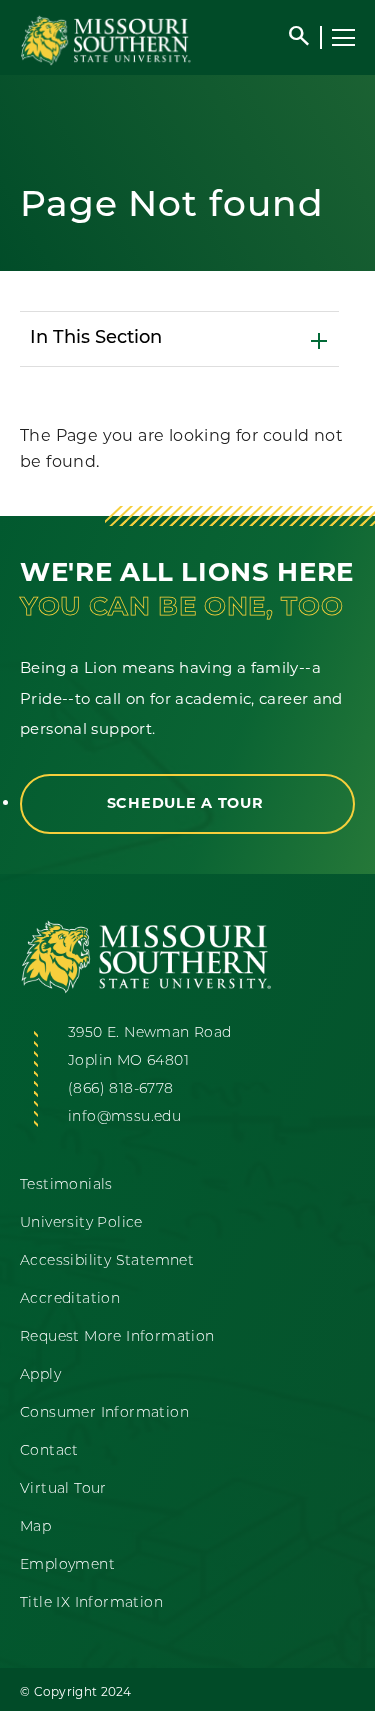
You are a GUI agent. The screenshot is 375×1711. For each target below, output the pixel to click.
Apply (40, 1375)
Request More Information (117, 1337)
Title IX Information (91, 1603)
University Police (81, 1223)
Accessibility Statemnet (107, 1261)
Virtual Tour (63, 1489)
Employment (67, 1565)
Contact (49, 1451)
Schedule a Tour (188, 803)
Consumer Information (104, 1413)
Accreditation (70, 1299)
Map (35, 1527)
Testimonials (66, 1185)
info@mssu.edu (124, 1117)
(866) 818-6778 (121, 1089)
